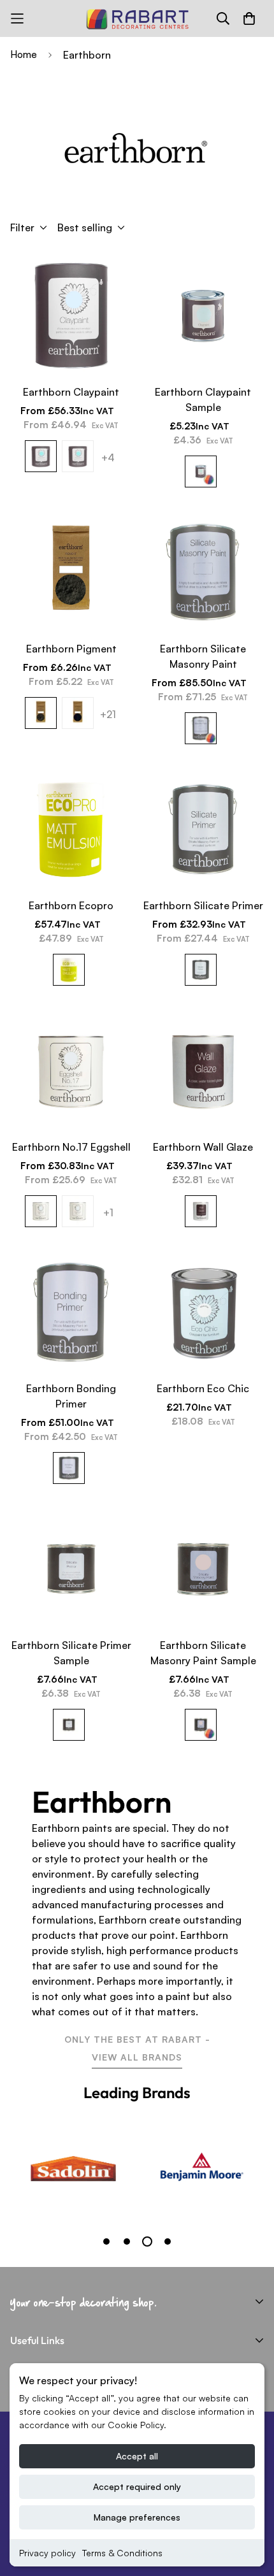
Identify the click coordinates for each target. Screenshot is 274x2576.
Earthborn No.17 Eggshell (71, 1147)
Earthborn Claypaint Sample (203, 399)
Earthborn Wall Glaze (203, 1147)
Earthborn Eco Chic (203, 1388)
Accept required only (137, 2486)
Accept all (137, 2456)
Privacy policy (47, 2553)
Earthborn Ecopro (71, 905)
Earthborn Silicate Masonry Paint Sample (203, 1653)
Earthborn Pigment (71, 649)
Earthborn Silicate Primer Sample (71, 1653)
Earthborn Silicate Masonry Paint (203, 656)
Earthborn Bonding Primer (71, 1396)
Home (24, 54)
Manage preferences (137, 2517)
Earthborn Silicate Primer (203, 905)
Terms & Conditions (122, 2553)
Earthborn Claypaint (71, 392)
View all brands (137, 2057)
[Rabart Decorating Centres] (137, 18)
